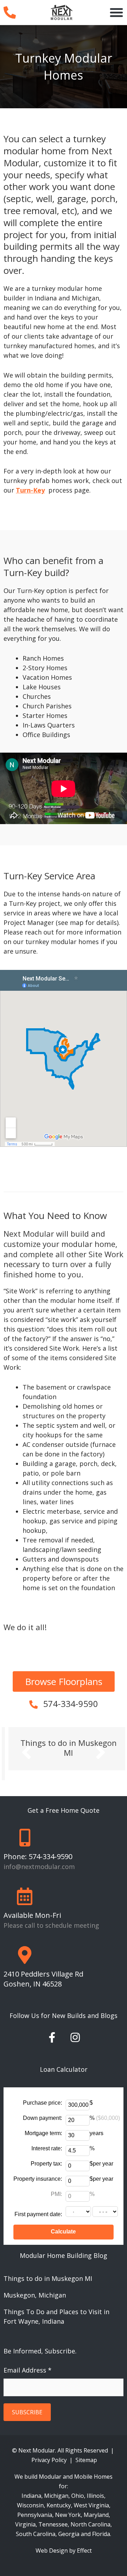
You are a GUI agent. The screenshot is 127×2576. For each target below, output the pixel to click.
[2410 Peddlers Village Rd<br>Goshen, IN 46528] (25, 1945)
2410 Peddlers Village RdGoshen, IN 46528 (43, 1969)
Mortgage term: (43, 2123)
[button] (116, 12)
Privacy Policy (50, 2450)
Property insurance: (38, 2169)
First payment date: (38, 2204)
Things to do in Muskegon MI (48, 2268)
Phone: (38, 1846)
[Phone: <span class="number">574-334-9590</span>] (25, 1827)
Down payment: (43, 2108)
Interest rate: (47, 2138)
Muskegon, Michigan (35, 2285)
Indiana (31, 2486)
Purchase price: (43, 2093)
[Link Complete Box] (64, 1749)
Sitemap (86, 2450)
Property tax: (46, 2154)
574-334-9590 (71, 1704)
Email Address (28, 2360)
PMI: (56, 2184)
